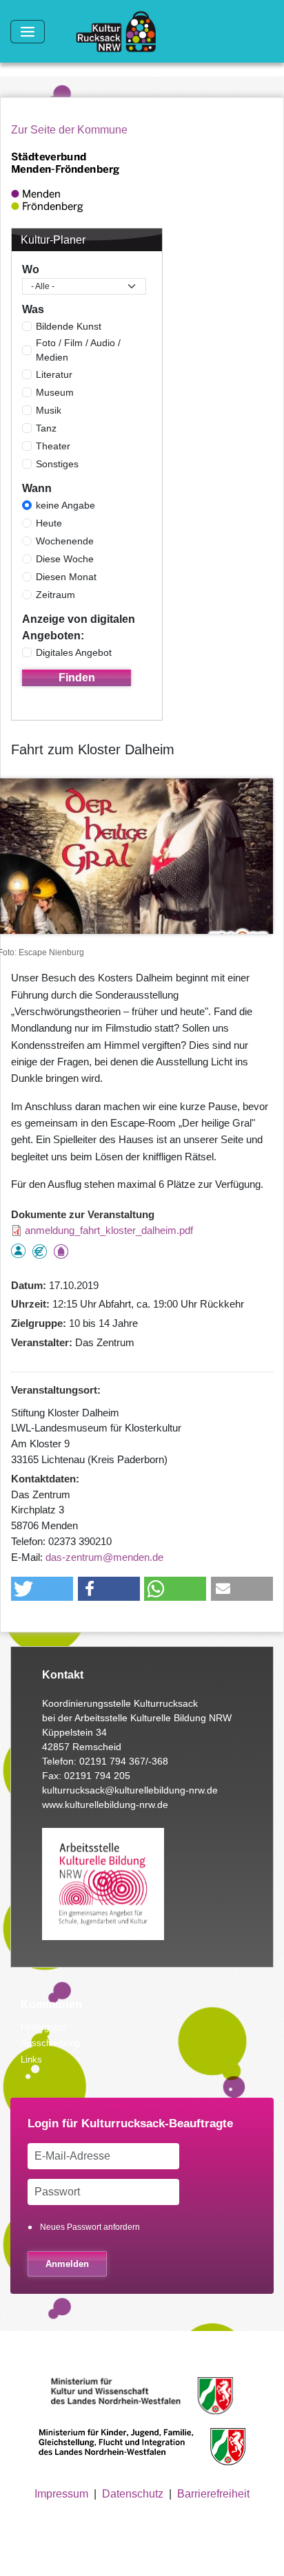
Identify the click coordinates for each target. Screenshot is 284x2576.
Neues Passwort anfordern (90, 2227)
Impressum (61, 2494)
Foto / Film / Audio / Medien (78, 350)
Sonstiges (57, 464)
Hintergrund (43, 2027)
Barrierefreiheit (213, 2494)
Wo (31, 269)
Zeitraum (55, 595)
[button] (42, 1589)
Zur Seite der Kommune (69, 130)
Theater (53, 446)
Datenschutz (133, 2494)
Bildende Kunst (69, 326)
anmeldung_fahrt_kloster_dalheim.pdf (109, 1230)
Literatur (54, 374)
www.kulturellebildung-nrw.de (105, 1805)
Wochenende (65, 541)
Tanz (46, 428)
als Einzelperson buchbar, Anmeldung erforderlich (18, 1251)
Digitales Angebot (74, 652)
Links (31, 2059)
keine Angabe (65, 505)
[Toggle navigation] (28, 32)
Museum (55, 392)
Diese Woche (65, 559)
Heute (49, 523)
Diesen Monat (66, 577)
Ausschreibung (50, 2043)
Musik (49, 410)
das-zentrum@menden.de (104, 1557)
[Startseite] (121, 32)
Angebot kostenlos (40, 1252)
